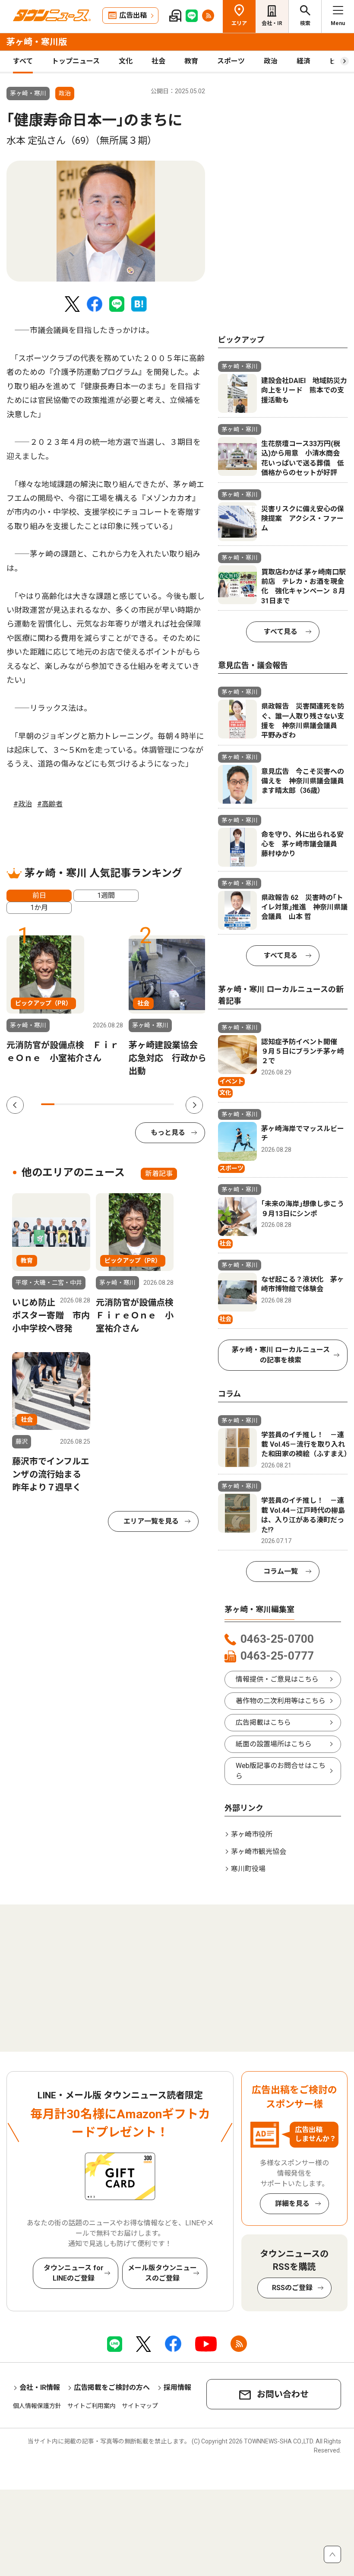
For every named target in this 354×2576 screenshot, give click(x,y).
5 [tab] (101, 1104)
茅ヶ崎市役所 (252, 1834)
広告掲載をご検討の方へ (112, 2387)
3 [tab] (74, 1104)
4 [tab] (87, 1104)
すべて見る (281, 632)
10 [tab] (167, 1104)
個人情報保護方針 (37, 2406)
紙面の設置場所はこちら (274, 1744)
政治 (271, 61)
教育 (191, 61)
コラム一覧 (281, 1571)
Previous (15, 1105)
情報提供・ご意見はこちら (277, 1679)
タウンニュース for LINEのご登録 (74, 2273)
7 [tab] (128, 1104)
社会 (158, 61)
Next (194, 1105)
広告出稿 (133, 15)
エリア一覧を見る (151, 1521)
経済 (303, 61)
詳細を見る (292, 2204)
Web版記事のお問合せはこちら (281, 1771)
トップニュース (76, 61)
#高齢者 (50, 804)
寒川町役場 (248, 1869)
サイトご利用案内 (92, 2406)
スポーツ (231, 61)
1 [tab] (48, 1104)
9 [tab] (154, 1104)
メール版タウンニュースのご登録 (162, 2273)
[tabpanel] (106, 221)
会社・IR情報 (40, 2387)
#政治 (23, 804)
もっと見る (168, 1133)
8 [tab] (141, 1104)
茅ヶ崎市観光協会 (259, 1852)
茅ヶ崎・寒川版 (37, 42)
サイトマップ (140, 2406)
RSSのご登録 (292, 2288)
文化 (126, 61)
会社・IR (272, 23)
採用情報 (177, 2387)
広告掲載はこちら (263, 1722)
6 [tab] (114, 1104)
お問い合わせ (283, 2394)
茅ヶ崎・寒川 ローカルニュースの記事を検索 (281, 1355)
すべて (23, 61)
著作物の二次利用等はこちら (281, 1701)
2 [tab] (61, 1104)
